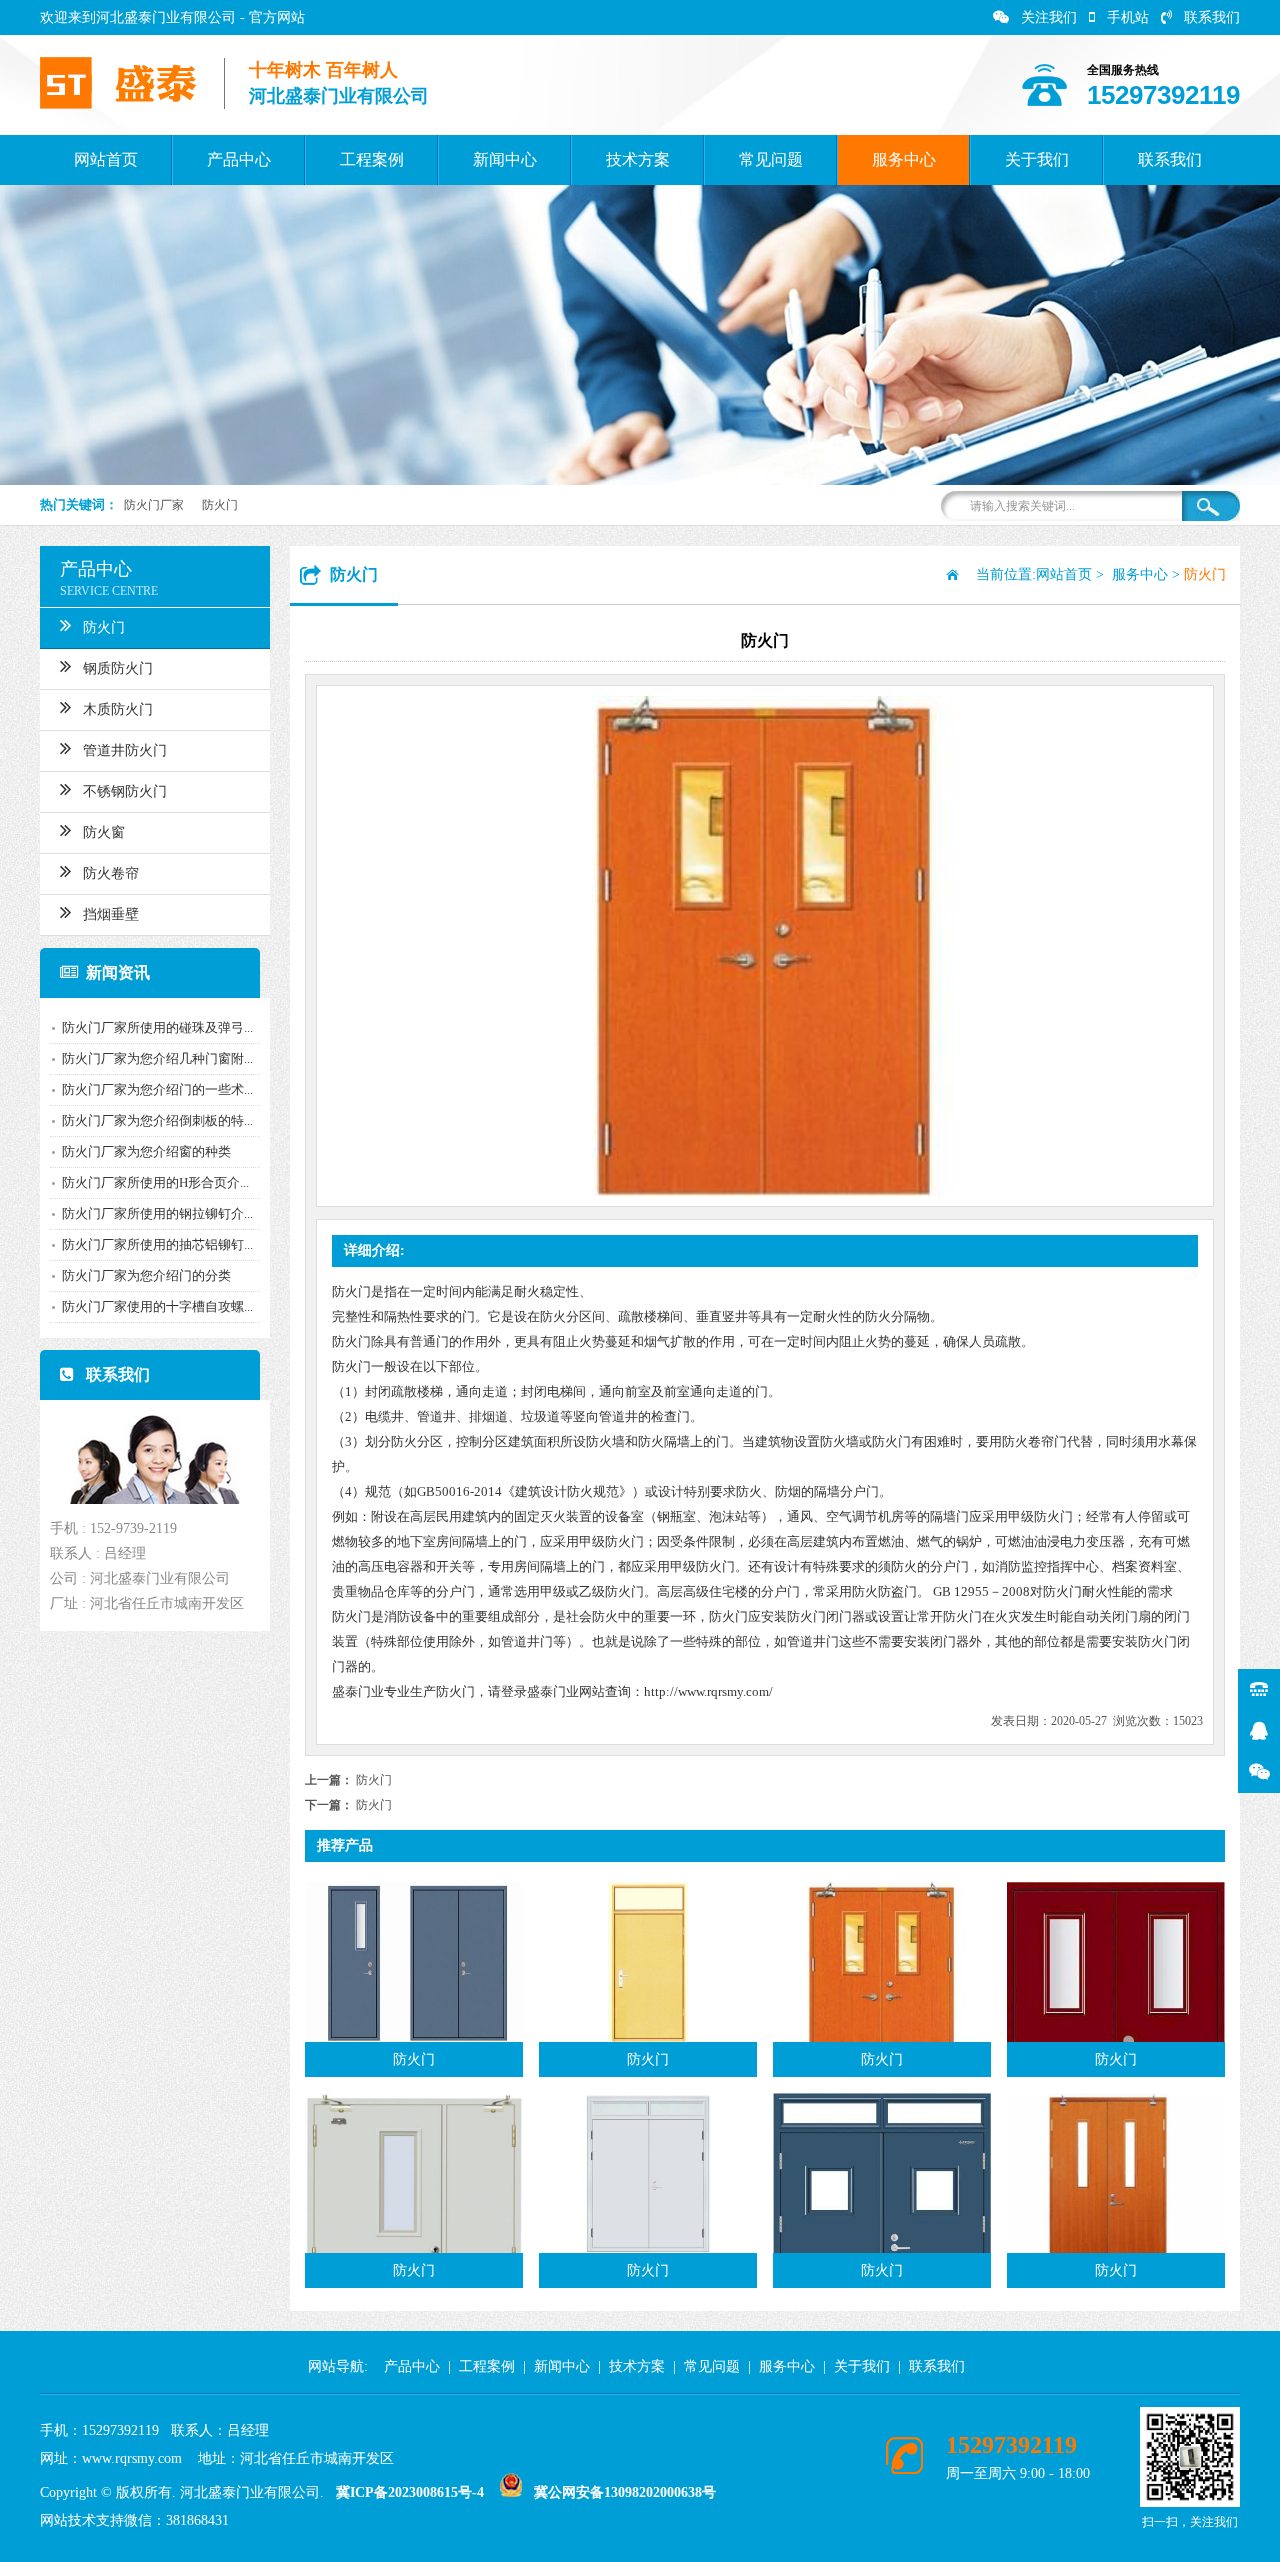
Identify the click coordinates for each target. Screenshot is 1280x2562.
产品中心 (239, 159)
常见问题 (771, 159)
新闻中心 (505, 159)
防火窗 (104, 832)
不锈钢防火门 (125, 791)
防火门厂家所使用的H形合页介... (155, 1182)
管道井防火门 (125, 750)
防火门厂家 (154, 505)
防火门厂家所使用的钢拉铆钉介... (157, 1213)
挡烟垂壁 (111, 914)
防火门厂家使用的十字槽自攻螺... (157, 1306)
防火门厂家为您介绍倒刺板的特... (157, 1120)
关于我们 (1037, 159)
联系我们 (1212, 17)
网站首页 (106, 159)
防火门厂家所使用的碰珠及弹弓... (157, 1027)
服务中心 (904, 159)
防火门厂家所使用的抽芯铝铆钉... (157, 1244)
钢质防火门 (118, 668)
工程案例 (372, 159)
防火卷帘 (111, 873)
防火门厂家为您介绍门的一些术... (157, 1089)
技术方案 (638, 159)
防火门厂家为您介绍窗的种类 (146, 1151)
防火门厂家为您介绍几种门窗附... (157, 1058)
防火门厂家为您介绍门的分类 (146, 1275)
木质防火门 (118, 709)
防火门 (220, 505)
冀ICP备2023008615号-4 (410, 2492)
